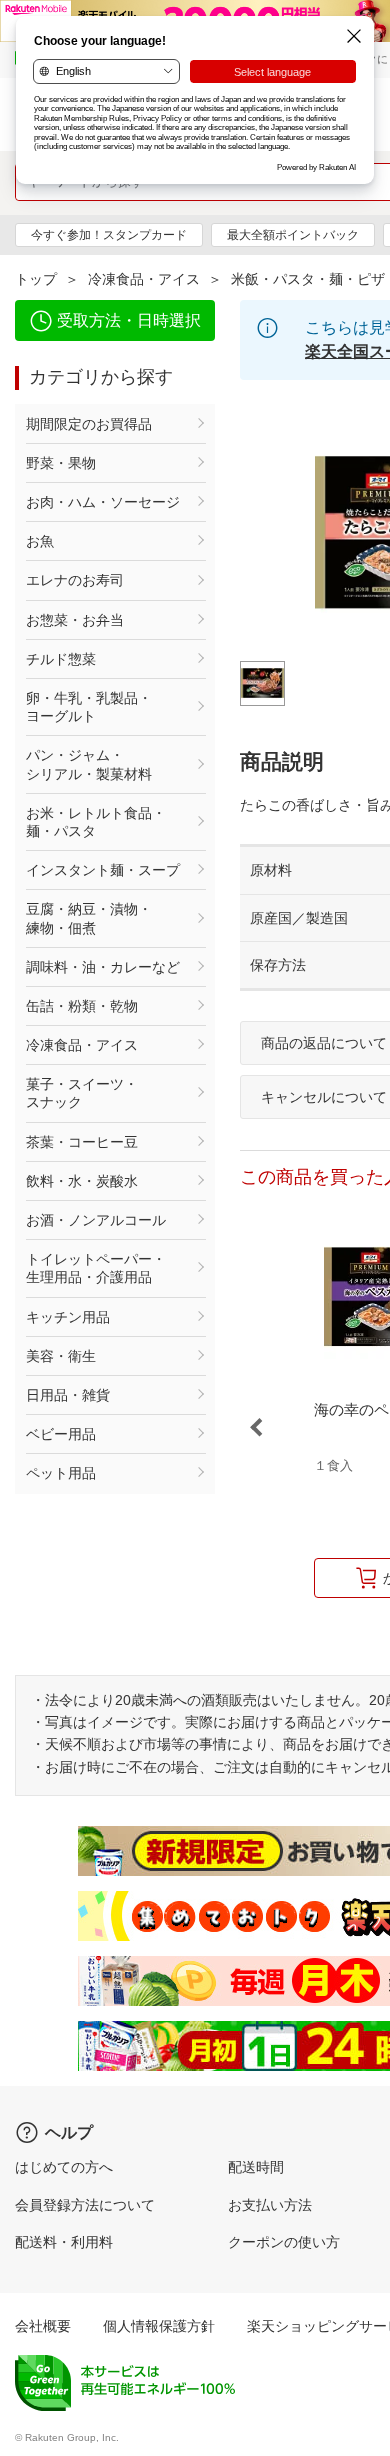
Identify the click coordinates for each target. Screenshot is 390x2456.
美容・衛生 (61, 1356)
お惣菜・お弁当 (75, 620)
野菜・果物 (61, 463)
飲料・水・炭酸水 (82, 1181)
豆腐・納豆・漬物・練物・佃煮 (89, 918)
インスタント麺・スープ (103, 870)
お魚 (40, 541)
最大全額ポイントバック (293, 235)
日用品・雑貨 (68, 1395)
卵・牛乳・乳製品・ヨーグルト (89, 707)
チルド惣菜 (61, 659)
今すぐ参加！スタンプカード (109, 235)
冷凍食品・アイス (144, 279)
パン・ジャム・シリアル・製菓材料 (89, 764)
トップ (36, 279)
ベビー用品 (61, 1434)
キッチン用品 (68, 1317)
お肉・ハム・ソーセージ (103, 502)
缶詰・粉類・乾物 (82, 1006)
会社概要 (43, 2326)
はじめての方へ (64, 2167)
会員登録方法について (85, 2205)
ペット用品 (61, 1473)
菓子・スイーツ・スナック (82, 1093)
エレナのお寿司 (75, 580)
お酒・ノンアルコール (96, 1220)
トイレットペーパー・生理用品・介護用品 (96, 1268)
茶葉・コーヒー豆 (82, 1142)
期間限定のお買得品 (89, 424)
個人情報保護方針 (159, 2326)
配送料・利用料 (64, 2242)
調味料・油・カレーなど (103, 967)
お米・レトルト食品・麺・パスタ (96, 822)
